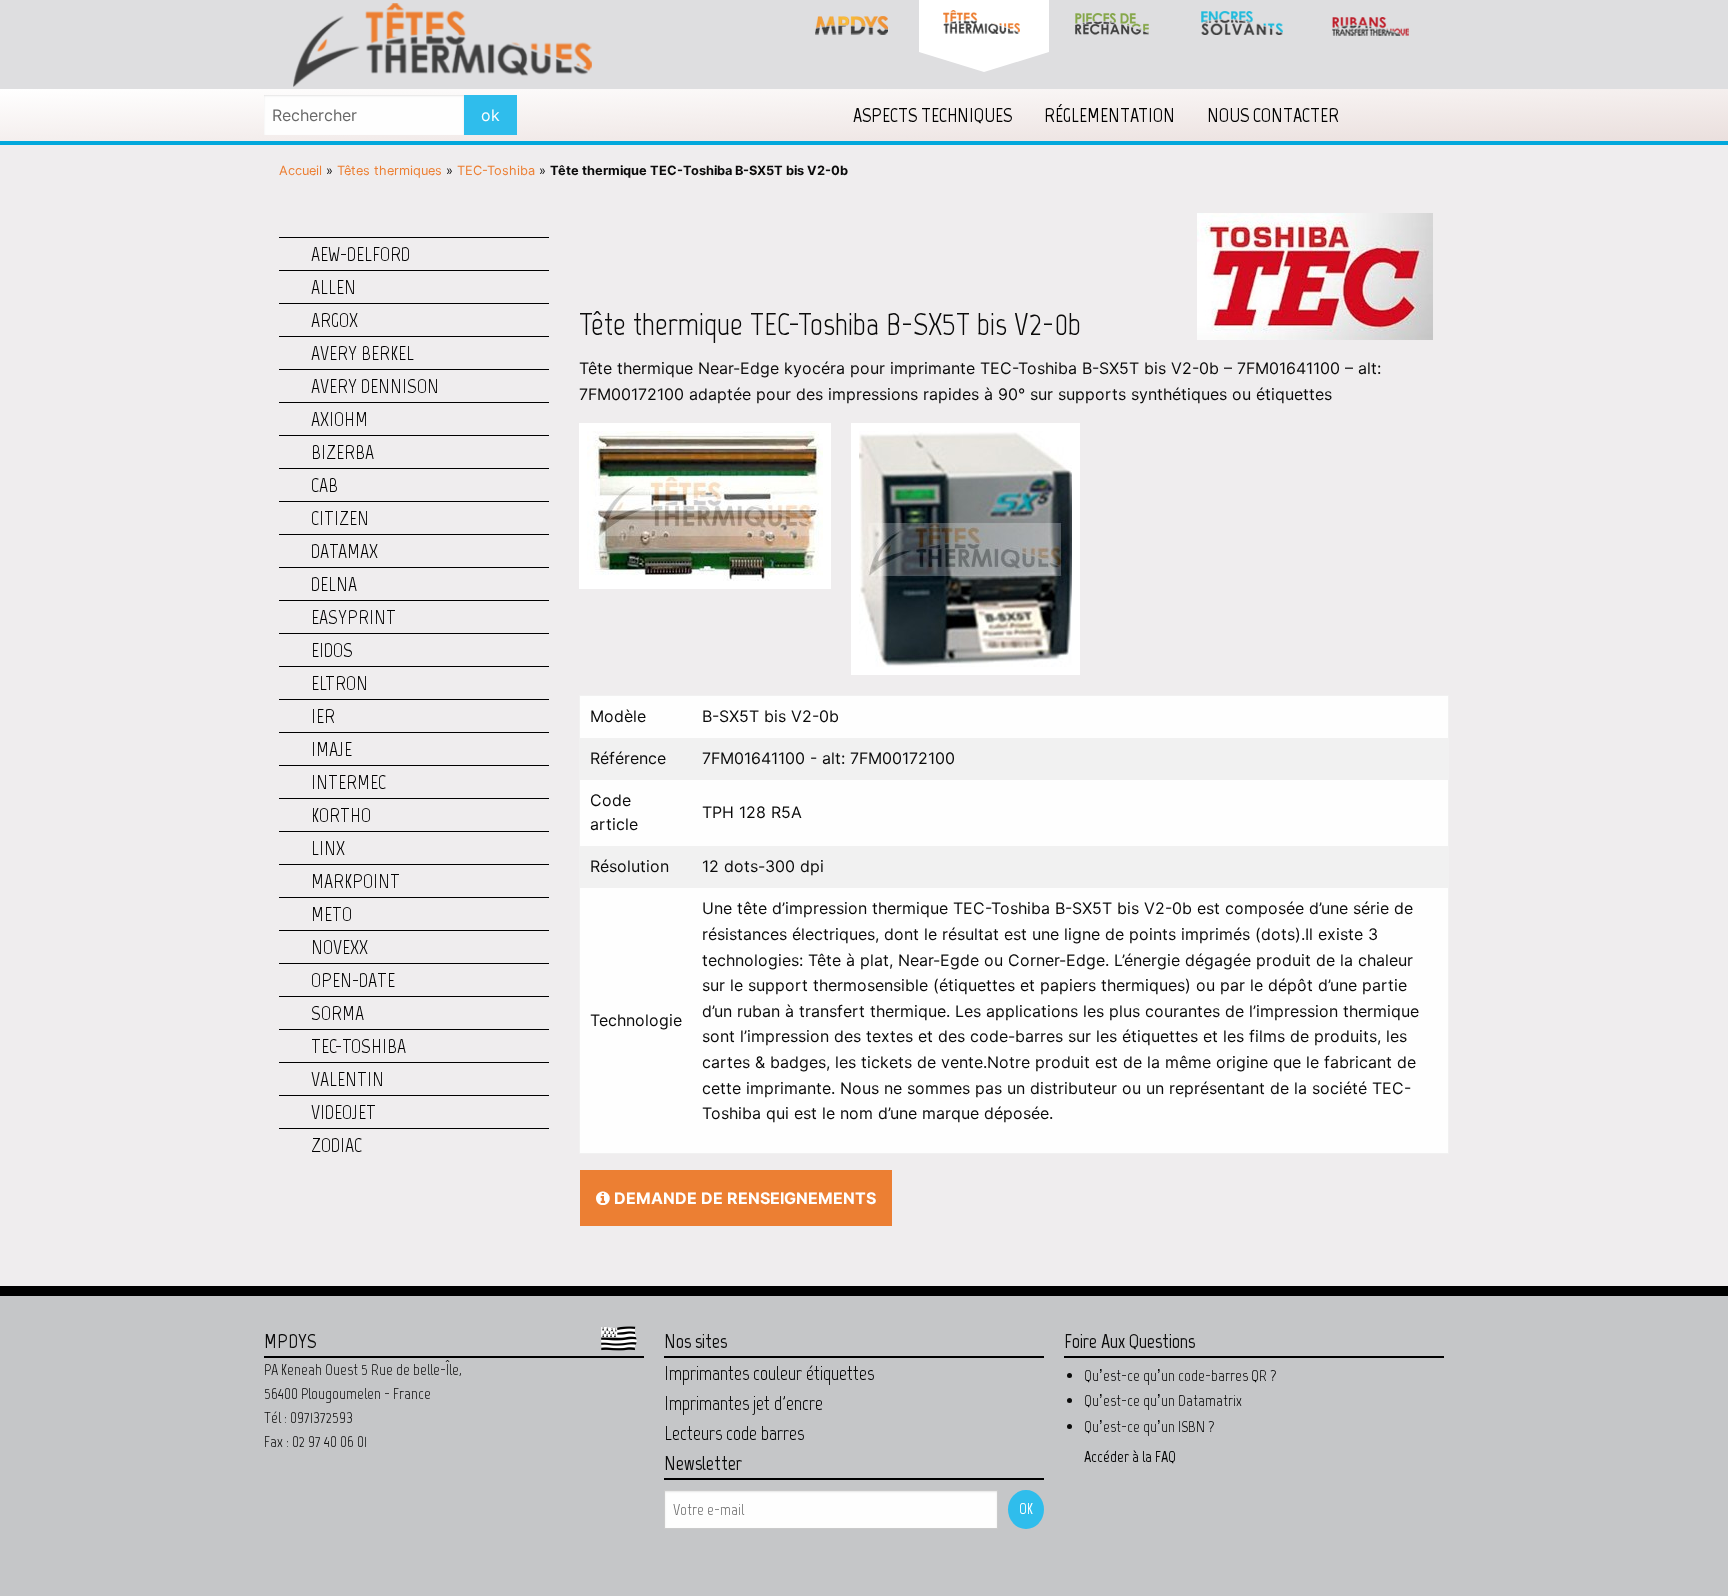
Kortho (341, 815)
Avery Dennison (375, 386)
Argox (334, 320)
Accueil (300, 170)
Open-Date (353, 980)
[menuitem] (932, 115)
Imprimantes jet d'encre (743, 1403)
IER (323, 716)
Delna (334, 584)
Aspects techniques (932, 115)
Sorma (337, 1013)
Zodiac (336, 1145)
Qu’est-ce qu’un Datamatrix (1163, 1400)
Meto (331, 914)
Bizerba (342, 452)
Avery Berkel (362, 353)
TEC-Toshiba (496, 170)
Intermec (348, 782)
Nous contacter (1273, 115)
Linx (328, 848)
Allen (333, 287)
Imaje (331, 749)
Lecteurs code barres (734, 1433)
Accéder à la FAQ (1130, 1456)
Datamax (344, 551)
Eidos (332, 650)
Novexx (339, 947)
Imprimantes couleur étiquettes (769, 1373)
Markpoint (355, 881)
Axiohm (339, 419)
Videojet (343, 1112)
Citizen (340, 518)
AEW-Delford (360, 254)
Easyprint (353, 617)
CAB (324, 485)
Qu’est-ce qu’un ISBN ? (1149, 1426)
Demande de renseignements (743, 1198)
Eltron (339, 683)
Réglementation (1109, 115)
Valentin (347, 1079)
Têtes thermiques (389, 170)
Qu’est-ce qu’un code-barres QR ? (1180, 1375)
